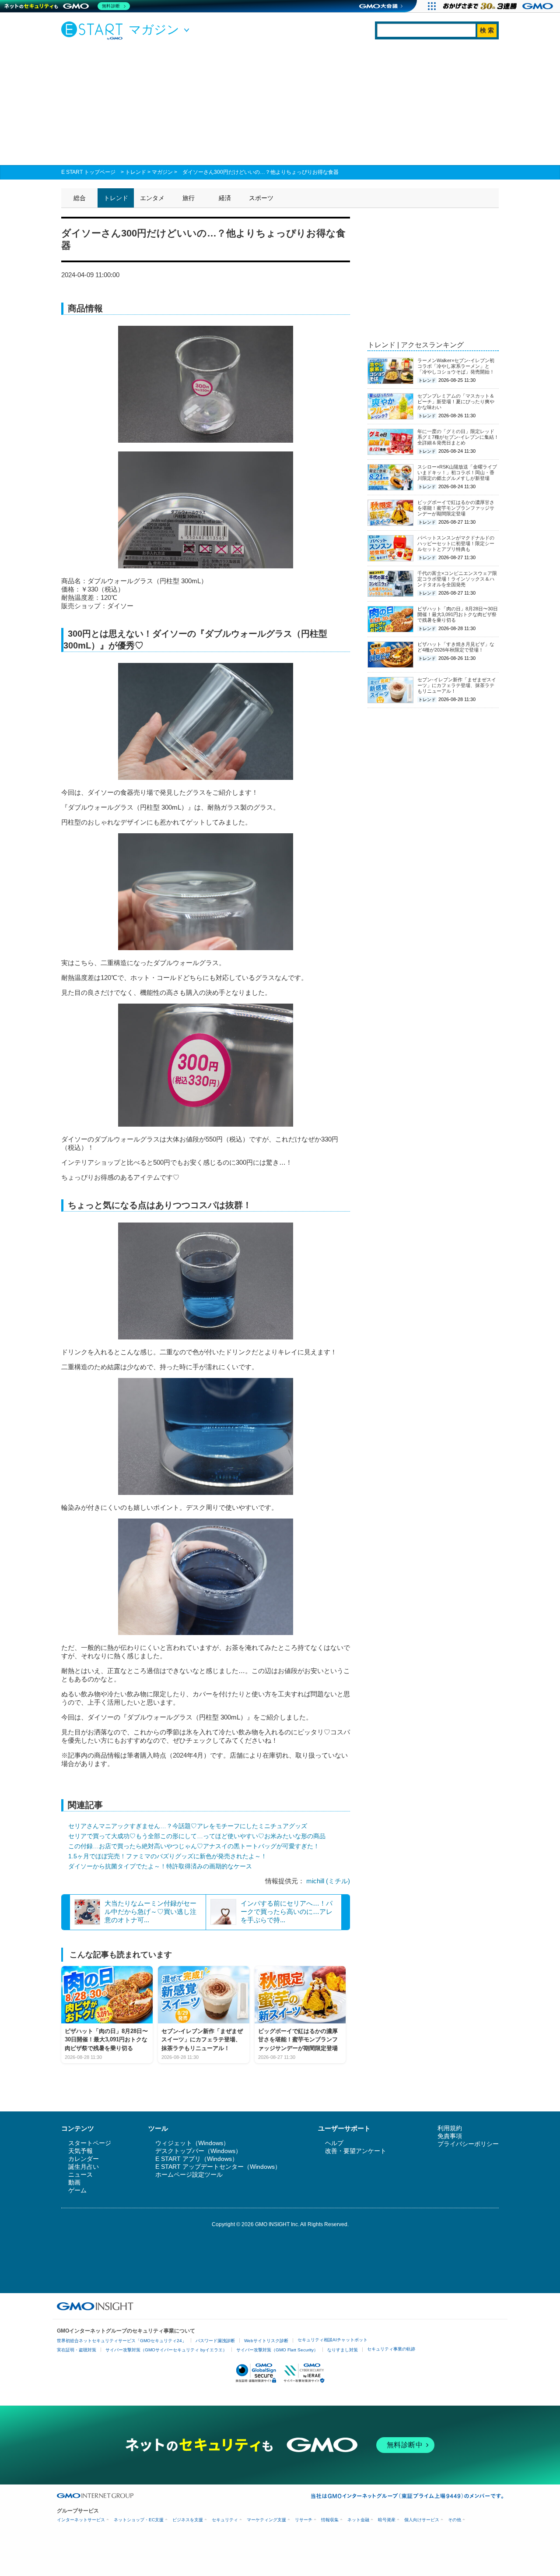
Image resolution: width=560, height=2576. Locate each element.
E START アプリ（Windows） (197, 2159)
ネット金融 (358, 2520)
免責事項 (450, 2136)
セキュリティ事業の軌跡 (391, 2349)
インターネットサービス (81, 2520)
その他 (455, 2520)
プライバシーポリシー (468, 2144)
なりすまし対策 (343, 2350)
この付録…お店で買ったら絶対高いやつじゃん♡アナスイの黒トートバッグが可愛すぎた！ (194, 1846)
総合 (80, 198)
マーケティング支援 (266, 2520)
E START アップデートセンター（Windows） (218, 2167)
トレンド (136, 172)
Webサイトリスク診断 (266, 2341)
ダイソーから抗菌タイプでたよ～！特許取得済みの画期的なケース (160, 1866)
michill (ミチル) (328, 1881)
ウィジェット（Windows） (192, 2143)
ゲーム (77, 2190)
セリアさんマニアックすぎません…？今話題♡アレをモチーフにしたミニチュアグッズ (188, 1826)
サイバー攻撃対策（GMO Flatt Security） (277, 2350)
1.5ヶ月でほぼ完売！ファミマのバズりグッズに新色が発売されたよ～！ (168, 1856)
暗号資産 (387, 2520)
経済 (225, 198)
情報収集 (330, 2520)
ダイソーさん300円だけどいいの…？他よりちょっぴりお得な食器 (261, 172)
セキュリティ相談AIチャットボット (332, 2340)
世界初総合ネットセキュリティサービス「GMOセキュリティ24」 (122, 2341)
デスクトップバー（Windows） (198, 2151)
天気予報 (80, 2151)
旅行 (189, 198)
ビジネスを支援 (188, 2520)
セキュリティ (225, 2520)
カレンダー (84, 2159)
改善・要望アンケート (356, 2151)
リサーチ (304, 2520)
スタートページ (90, 2143)
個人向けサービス (422, 2520)
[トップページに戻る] (94, 30)
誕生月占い (84, 2167)
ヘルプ (334, 2143)
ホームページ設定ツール (189, 2174)
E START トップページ (88, 172)
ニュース (80, 2174)
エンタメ (152, 198)
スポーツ (261, 198)
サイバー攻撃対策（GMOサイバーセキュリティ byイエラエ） (166, 2350)
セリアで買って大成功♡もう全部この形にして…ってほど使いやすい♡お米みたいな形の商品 (197, 1836)
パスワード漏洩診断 (215, 2341)
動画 (74, 2182)
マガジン (162, 172)
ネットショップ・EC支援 (139, 2520)
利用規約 (450, 2128)
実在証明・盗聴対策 (77, 2350)
